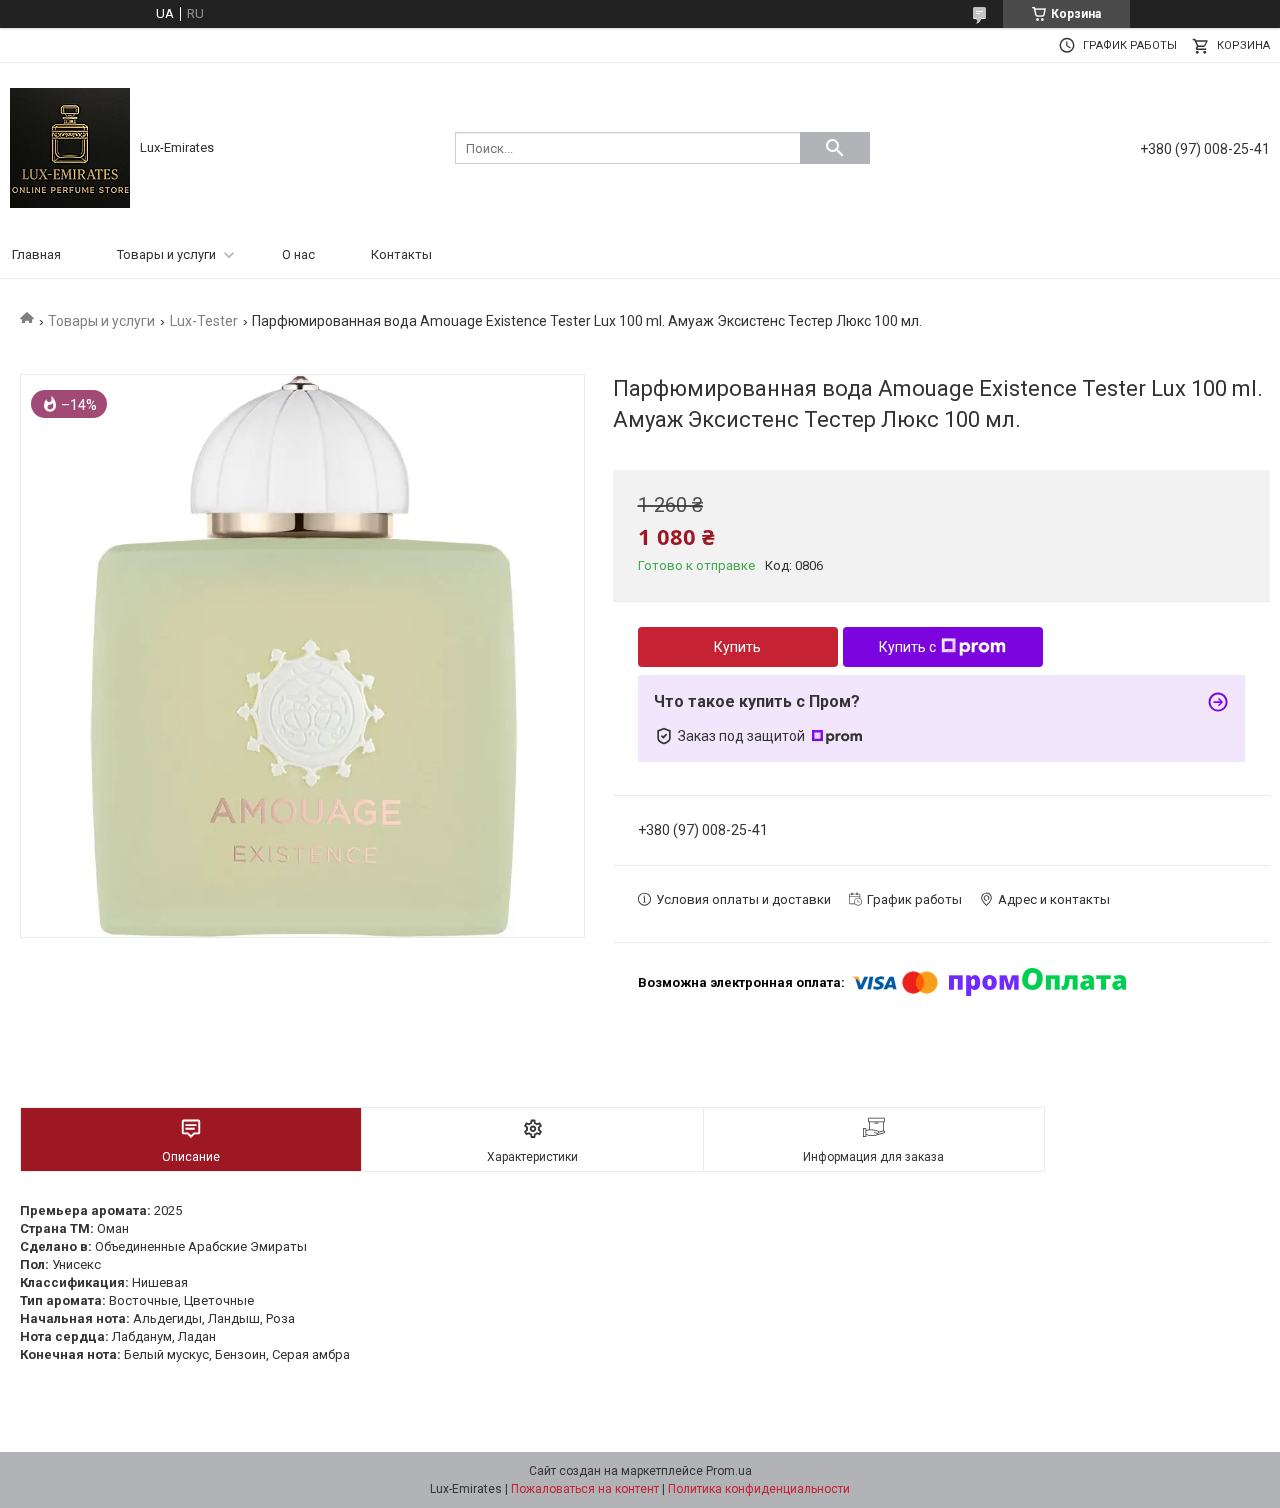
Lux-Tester (204, 321)
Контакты (401, 254)
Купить (737, 647)
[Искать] (835, 148)
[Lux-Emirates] (70, 146)
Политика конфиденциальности (759, 1489)
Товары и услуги (166, 254)
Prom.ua (729, 1471)
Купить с (907, 647)
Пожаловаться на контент (585, 1489)
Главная (36, 254)
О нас (298, 254)
